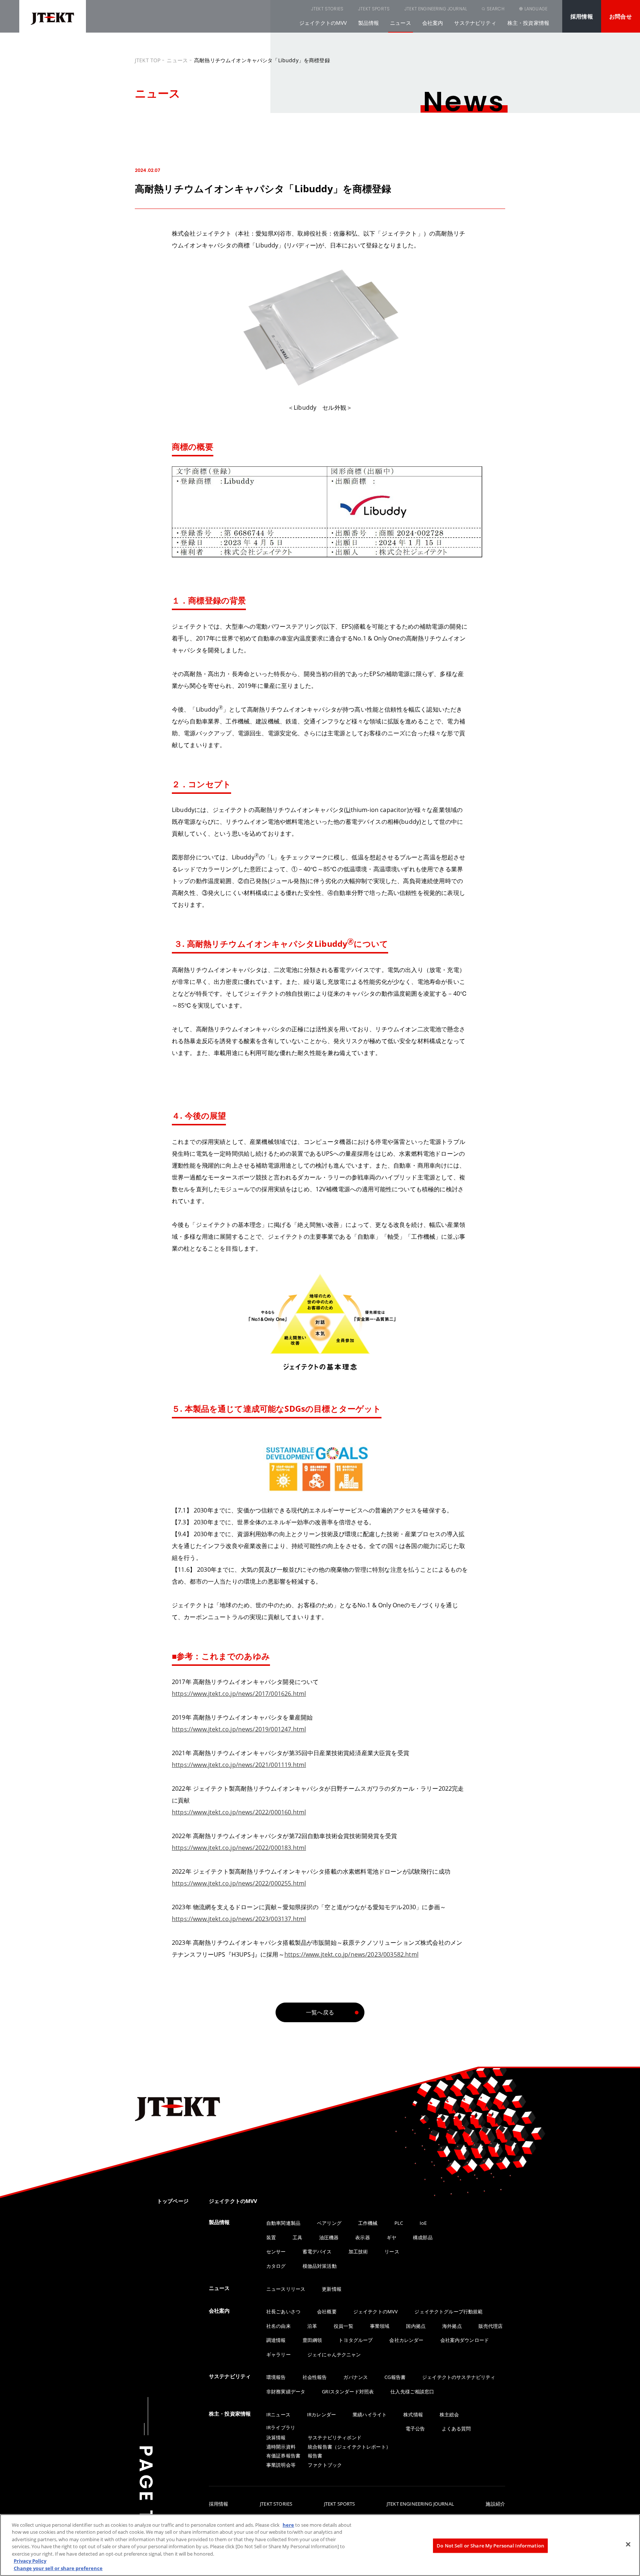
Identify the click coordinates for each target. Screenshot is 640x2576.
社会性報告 (315, 2377)
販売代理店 (491, 2326)
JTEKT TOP (148, 60)
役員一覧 (344, 2326)
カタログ (276, 2266)
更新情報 (332, 2289)
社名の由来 (279, 2326)
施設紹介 (495, 2504)
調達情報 (276, 2340)
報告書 (315, 2456)
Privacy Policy (30, 2561)
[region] (320, 2545)
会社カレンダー (406, 2340)
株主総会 (449, 2414)
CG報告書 (395, 2377)
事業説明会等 (281, 2465)
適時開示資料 (281, 2447)
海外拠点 (452, 2326)
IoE (423, 2223)
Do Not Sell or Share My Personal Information (490, 2545)
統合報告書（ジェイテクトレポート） (349, 2447)
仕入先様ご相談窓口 (412, 2392)
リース (392, 2251)
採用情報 (582, 16)
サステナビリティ (475, 23)
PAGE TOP (146, 2500)
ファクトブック (325, 2465)
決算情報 (276, 2437)
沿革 (312, 2326)
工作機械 (368, 2223)
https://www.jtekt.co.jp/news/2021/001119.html (239, 1765)
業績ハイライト (370, 2414)
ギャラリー (279, 2354)
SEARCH (496, 9)
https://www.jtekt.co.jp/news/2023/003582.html (351, 1954)
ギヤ (391, 2237)
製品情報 (369, 23)
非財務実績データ (286, 2392)
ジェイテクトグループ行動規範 (449, 2312)
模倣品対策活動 (320, 2266)
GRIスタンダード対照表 (348, 2392)
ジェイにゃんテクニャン (334, 2354)
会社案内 (433, 23)
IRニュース (278, 2414)
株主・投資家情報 (528, 23)
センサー (276, 2251)
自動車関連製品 (283, 2223)
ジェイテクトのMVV (323, 23)
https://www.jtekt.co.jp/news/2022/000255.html (239, 1883)
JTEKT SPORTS (374, 9)
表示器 (362, 2237)
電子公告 (415, 2429)
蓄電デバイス (317, 2251)
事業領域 (380, 2326)
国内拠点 (416, 2326)
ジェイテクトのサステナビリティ (459, 2377)
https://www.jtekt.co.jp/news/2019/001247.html (239, 1729)
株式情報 (413, 2414)
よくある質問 (456, 2429)
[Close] (628, 2544)
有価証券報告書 (283, 2456)
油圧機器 (329, 2237)
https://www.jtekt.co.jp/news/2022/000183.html (239, 1848)
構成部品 (423, 2237)
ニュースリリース (286, 2289)
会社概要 (327, 2312)
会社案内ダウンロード (465, 2340)
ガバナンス (356, 2377)
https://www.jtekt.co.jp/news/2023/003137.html (239, 1919)
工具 (297, 2237)
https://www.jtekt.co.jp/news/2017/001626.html (239, 1694)
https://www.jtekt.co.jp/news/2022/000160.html (239, 1812)
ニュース (401, 23)
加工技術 (358, 2251)
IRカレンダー (321, 2414)
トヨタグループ (356, 2340)
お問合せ (621, 16)
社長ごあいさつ (283, 2312)
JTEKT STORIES (327, 9)
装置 (271, 2237)
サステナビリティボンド (335, 2437)
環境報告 (276, 2377)
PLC (399, 2223)
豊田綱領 (312, 2340)
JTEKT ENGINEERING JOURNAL (436, 9)
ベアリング (329, 2223)
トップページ (173, 2201)
